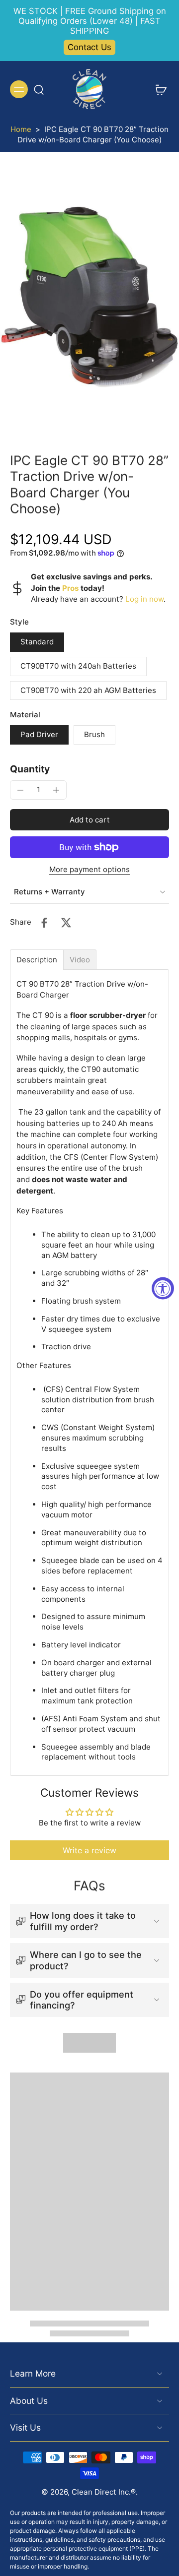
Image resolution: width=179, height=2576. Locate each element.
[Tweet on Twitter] (66, 923)
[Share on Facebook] (44, 923)
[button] (89, 820)
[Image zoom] (89, 295)
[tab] (37, 960)
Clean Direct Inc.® (104, 2492)
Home (21, 129)
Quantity (30, 769)
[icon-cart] (158, 89)
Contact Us (89, 47)
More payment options (89, 870)
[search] (39, 89)
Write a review (89, 1850)
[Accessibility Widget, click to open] (163, 1288)
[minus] (20, 790)
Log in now (144, 599)
